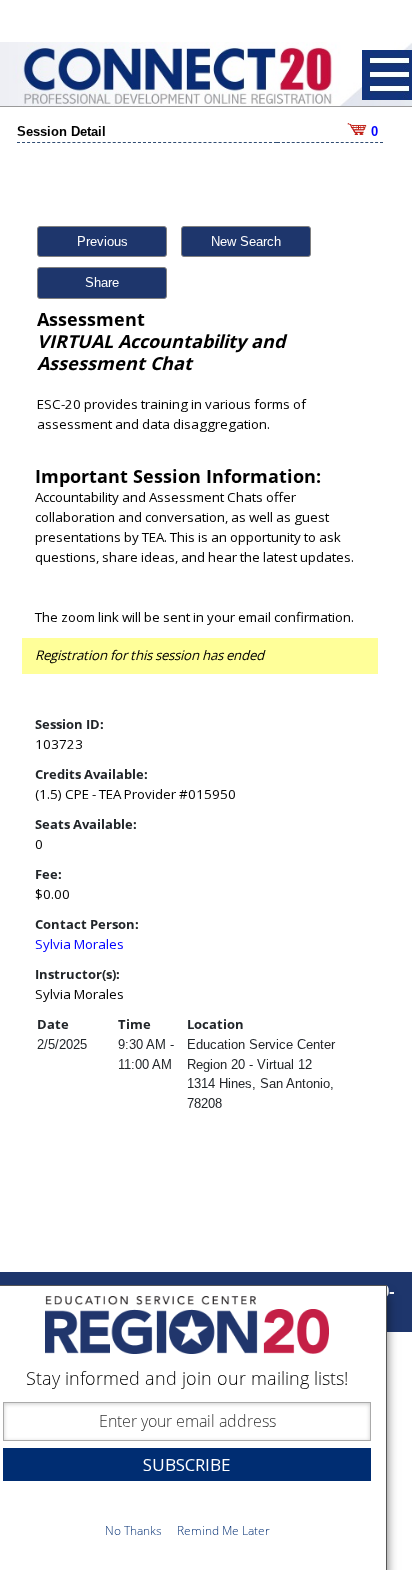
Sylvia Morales (79, 944)
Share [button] (102, 282)
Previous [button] (102, 241)
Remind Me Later (223, 1530)
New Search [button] (246, 241)
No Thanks (133, 1530)
